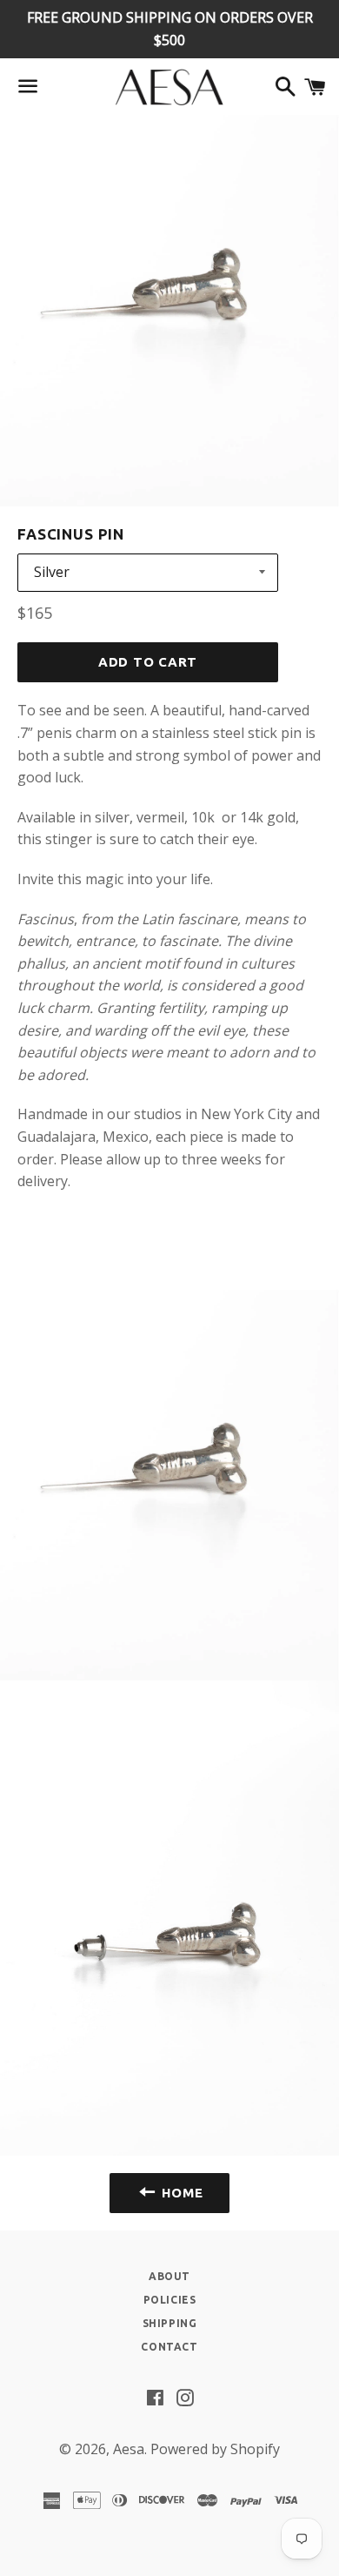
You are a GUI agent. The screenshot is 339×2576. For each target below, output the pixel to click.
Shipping (170, 2323)
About (169, 2276)
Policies (170, 2300)
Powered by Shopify (215, 2449)
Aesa (129, 2449)
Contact (169, 2347)
